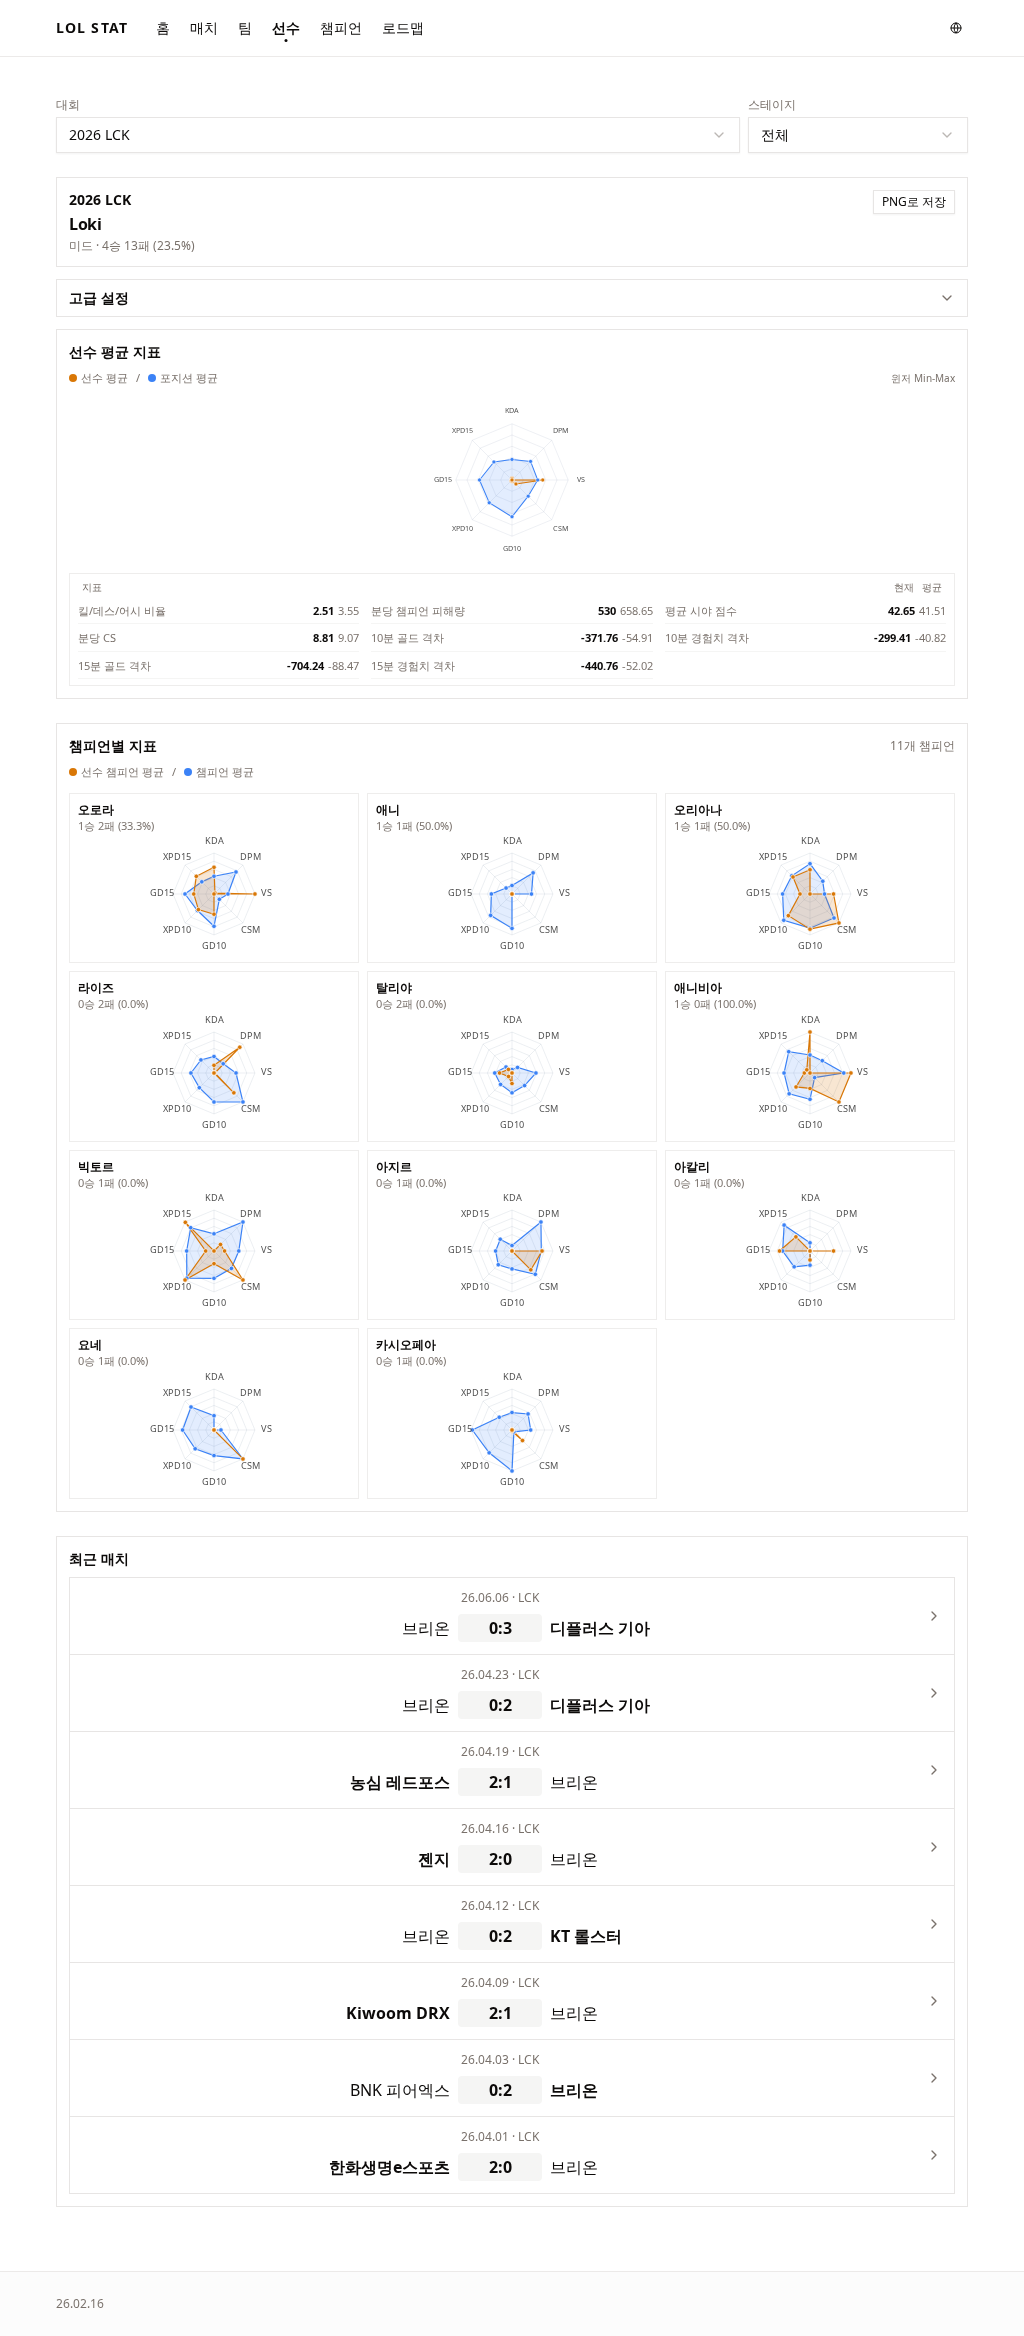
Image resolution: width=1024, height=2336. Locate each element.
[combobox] (398, 135)
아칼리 (692, 1167)
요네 (90, 1345)
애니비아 (698, 988)
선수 (286, 27)
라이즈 (96, 988)
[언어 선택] (956, 28)
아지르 (394, 1167)
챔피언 (341, 27)
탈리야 (394, 988)
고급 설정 (99, 297)
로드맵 (403, 27)
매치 (204, 27)
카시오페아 (406, 1345)
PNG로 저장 (914, 201)
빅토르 (96, 1167)
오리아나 (698, 810)
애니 (388, 810)
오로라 (96, 810)
